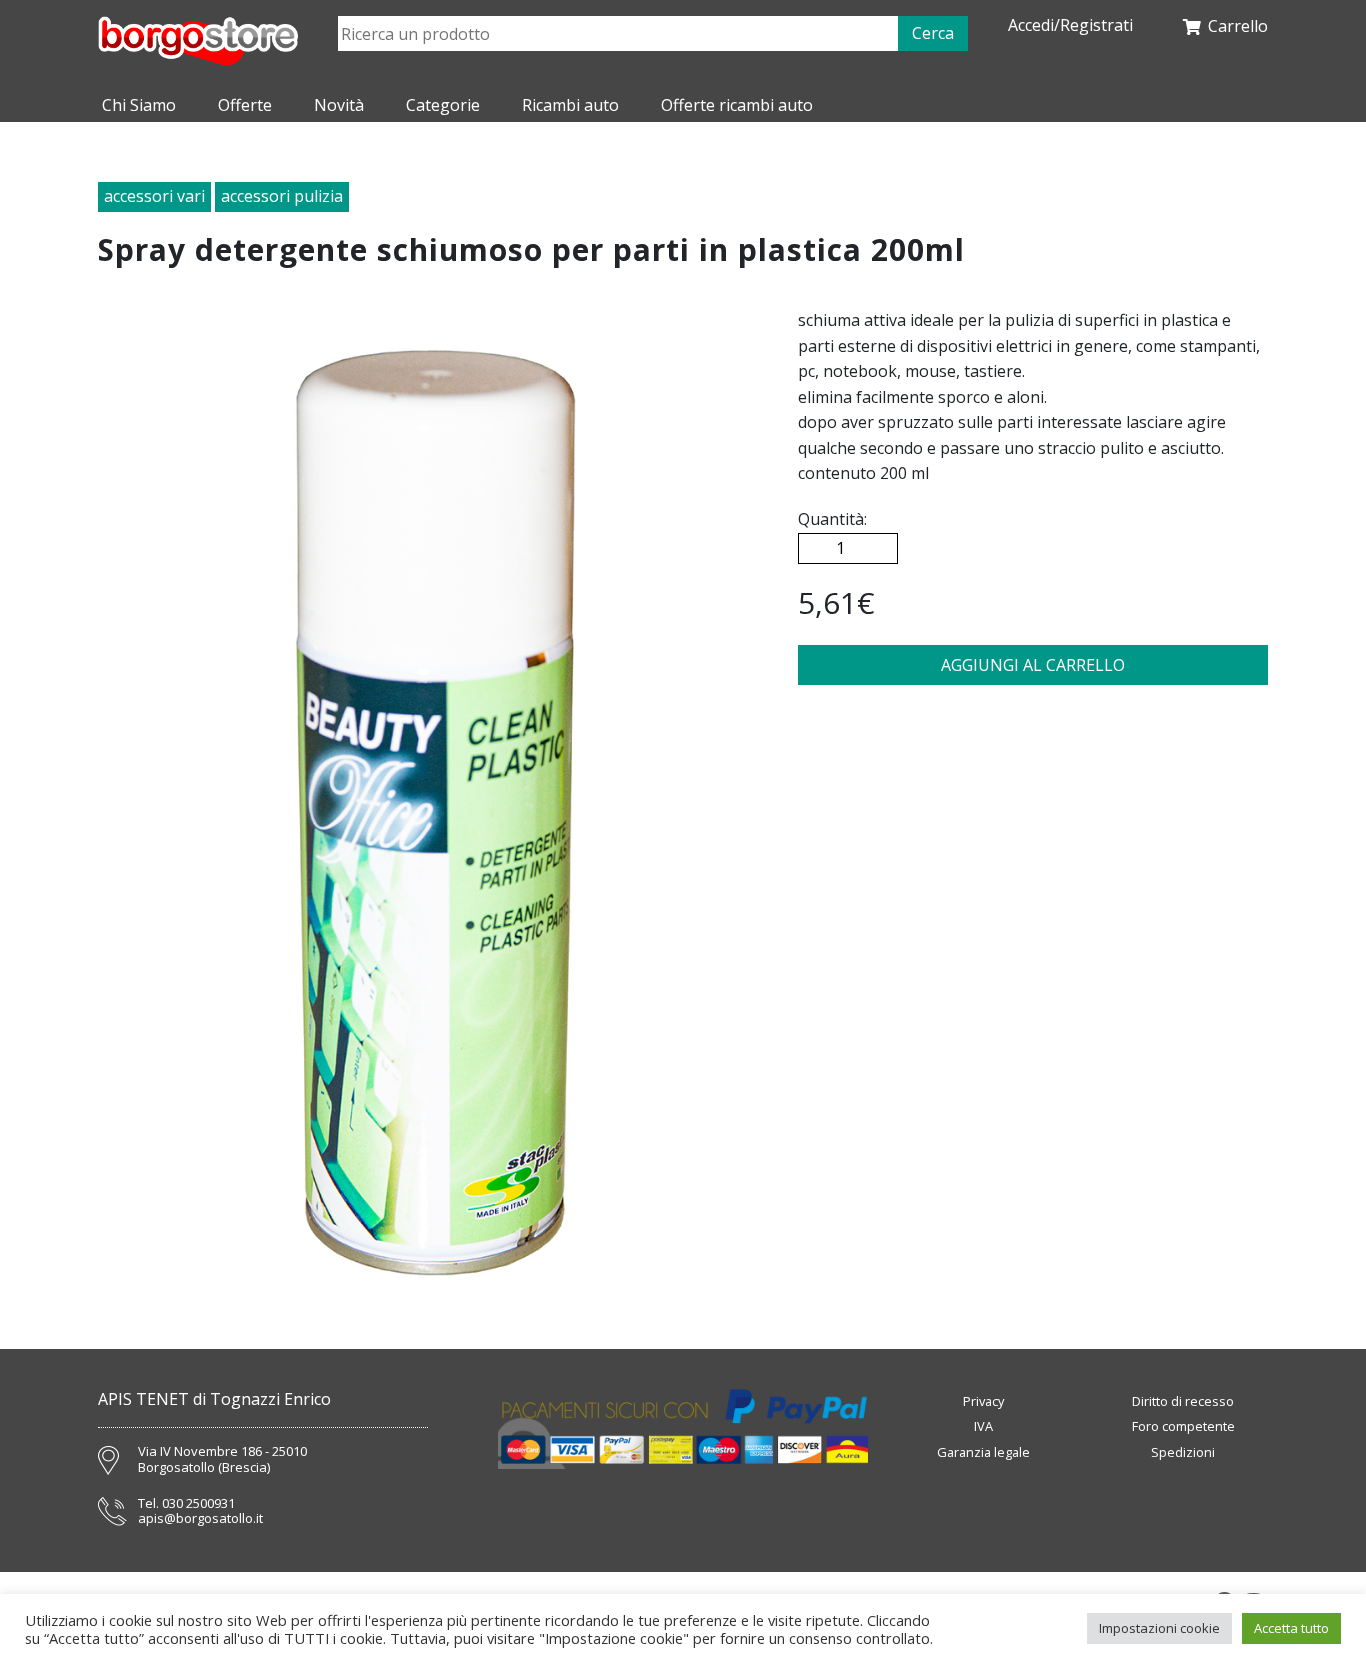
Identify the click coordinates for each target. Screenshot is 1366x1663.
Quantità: (832, 519)
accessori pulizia (282, 196)
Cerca (933, 33)
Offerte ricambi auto (737, 105)
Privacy (983, 1401)
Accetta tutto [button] (1291, 1628)
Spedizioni (1183, 1452)
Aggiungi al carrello (1033, 665)
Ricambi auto (570, 105)
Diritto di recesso (1183, 1401)
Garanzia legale (983, 1452)
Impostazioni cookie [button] (1159, 1628)
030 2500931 (198, 1504)
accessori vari (154, 196)
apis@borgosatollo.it (200, 1519)
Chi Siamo (139, 105)
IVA (983, 1426)
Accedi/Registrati (1070, 25)
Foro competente (1183, 1426)
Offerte (245, 105)
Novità (339, 105)
